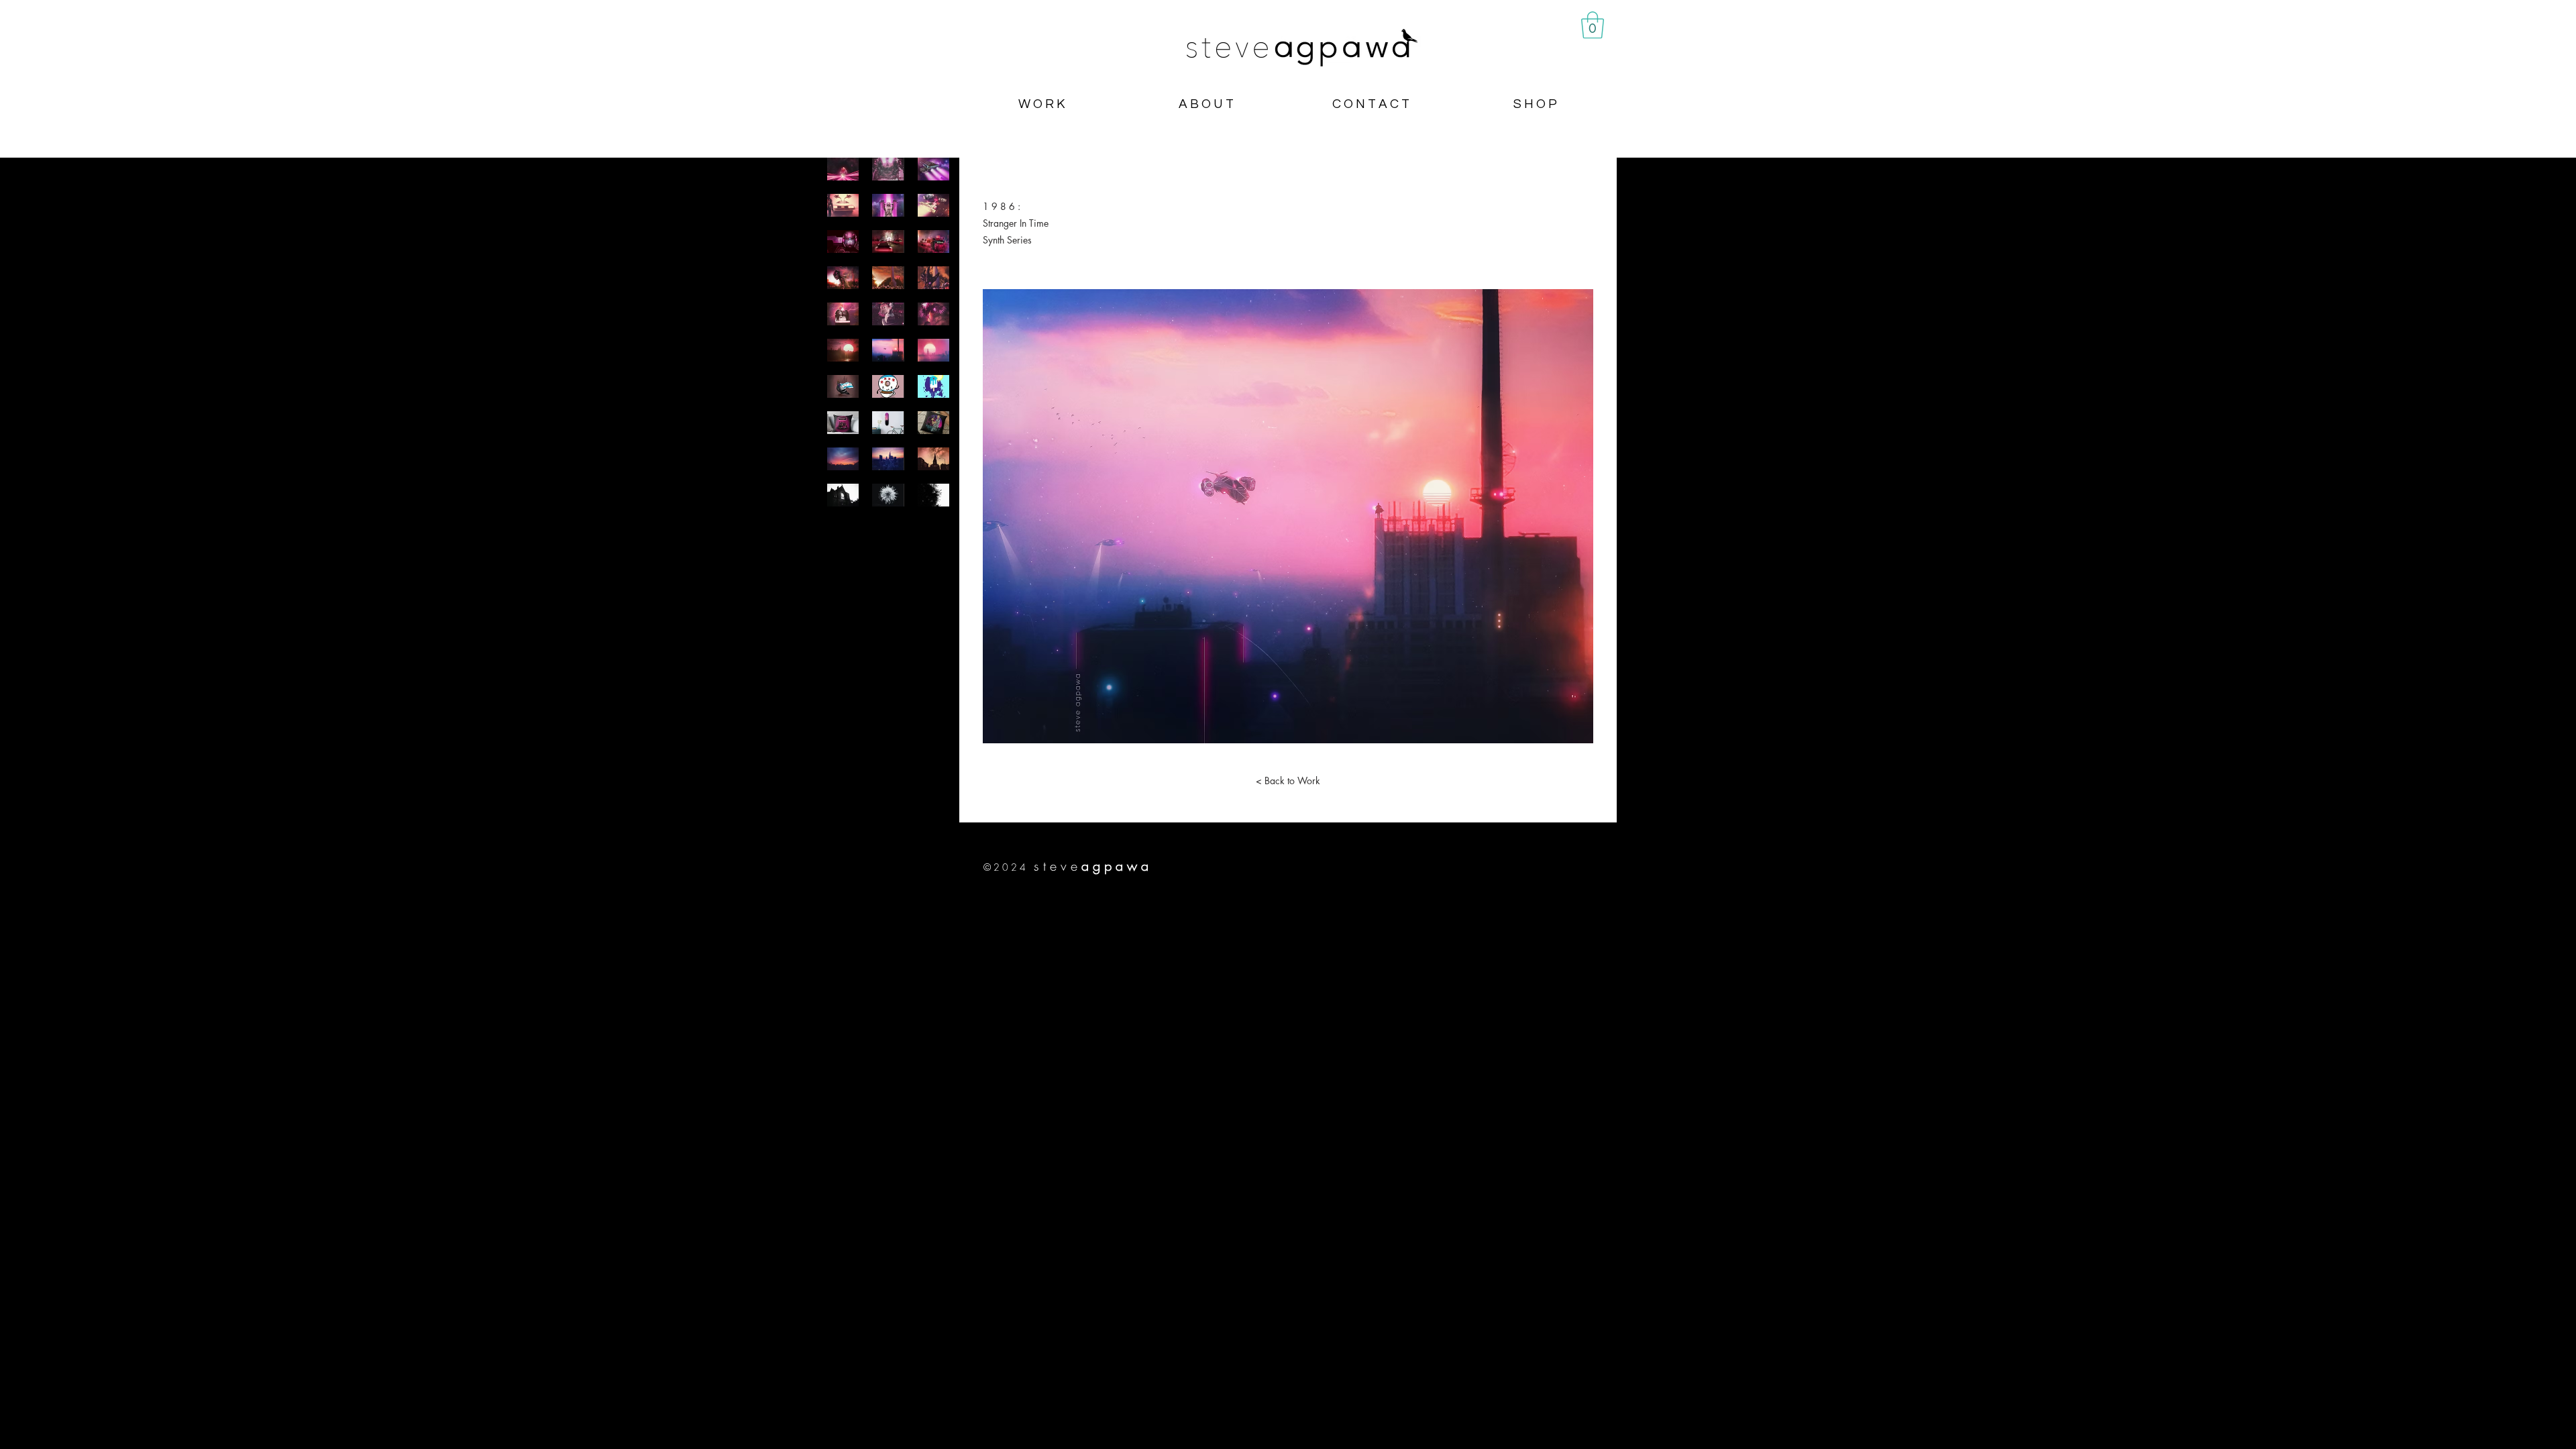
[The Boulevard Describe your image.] (888, 241)
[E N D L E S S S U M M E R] (843, 350)
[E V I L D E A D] (933, 278)
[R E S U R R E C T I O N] (933, 314)
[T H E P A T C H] (888, 423)
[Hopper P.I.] (933, 423)
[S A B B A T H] (843, 495)
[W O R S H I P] (933, 459)
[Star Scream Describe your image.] (933, 205)
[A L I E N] (888, 495)
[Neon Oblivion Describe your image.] (888, 205)
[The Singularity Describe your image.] (843, 169)
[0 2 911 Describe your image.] (843, 241)
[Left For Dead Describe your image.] (933, 169)
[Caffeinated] (888, 386)
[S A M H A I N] (888, 278)
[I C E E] (933, 495)
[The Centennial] (843, 314)
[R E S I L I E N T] (843, 386)
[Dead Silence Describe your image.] (888, 169)
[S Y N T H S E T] (933, 350)
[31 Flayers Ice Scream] (843, 423)
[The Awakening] (888, 314)
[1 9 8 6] (888, 350)
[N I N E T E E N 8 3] (843, 459)
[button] (1593, 25)
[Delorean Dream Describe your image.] (843, 205)
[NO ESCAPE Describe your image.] (933, 241)
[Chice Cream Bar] (933, 386)
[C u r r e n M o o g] (888, 459)
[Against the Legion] (843, 278)
